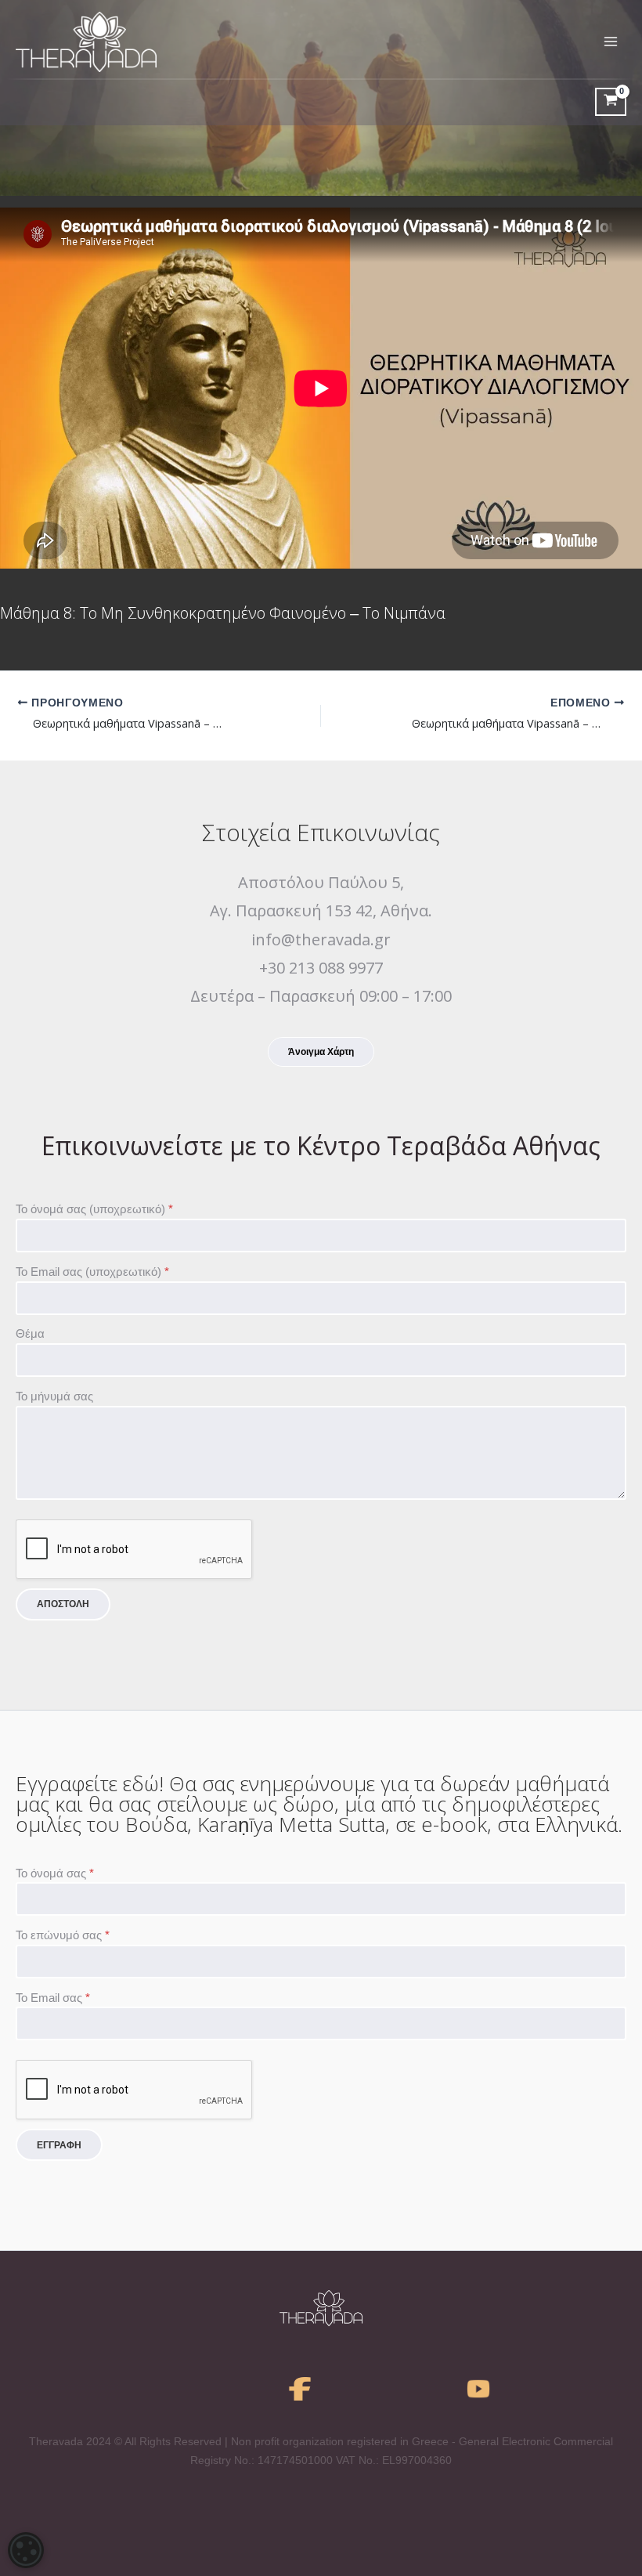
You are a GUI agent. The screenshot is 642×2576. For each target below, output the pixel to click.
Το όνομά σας (55, 1873)
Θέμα (30, 1334)
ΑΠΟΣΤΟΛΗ (63, 1604)
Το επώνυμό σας (63, 1935)
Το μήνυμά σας (54, 1396)
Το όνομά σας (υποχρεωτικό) (94, 1209)
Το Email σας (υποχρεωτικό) (92, 1272)
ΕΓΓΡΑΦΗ (59, 2145)
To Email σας (53, 1998)
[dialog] (26, 2550)
